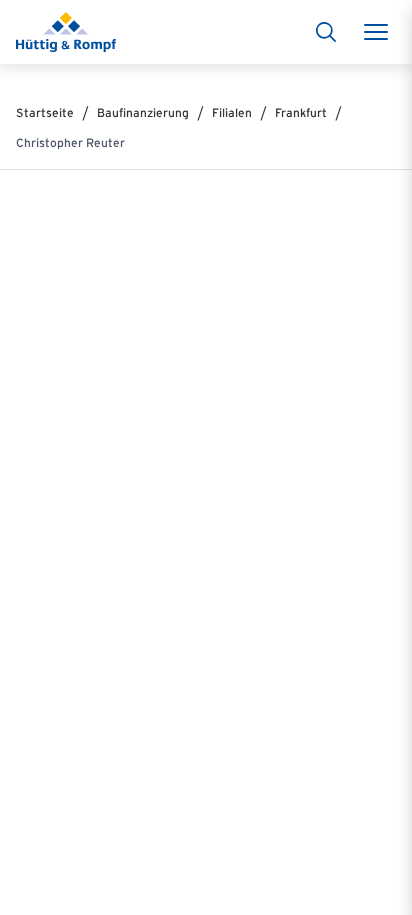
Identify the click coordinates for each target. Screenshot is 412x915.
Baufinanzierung (143, 112)
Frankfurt (301, 112)
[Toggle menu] (376, 32)
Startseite (45, 112)
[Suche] (326, 32)
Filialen (232, 112)
